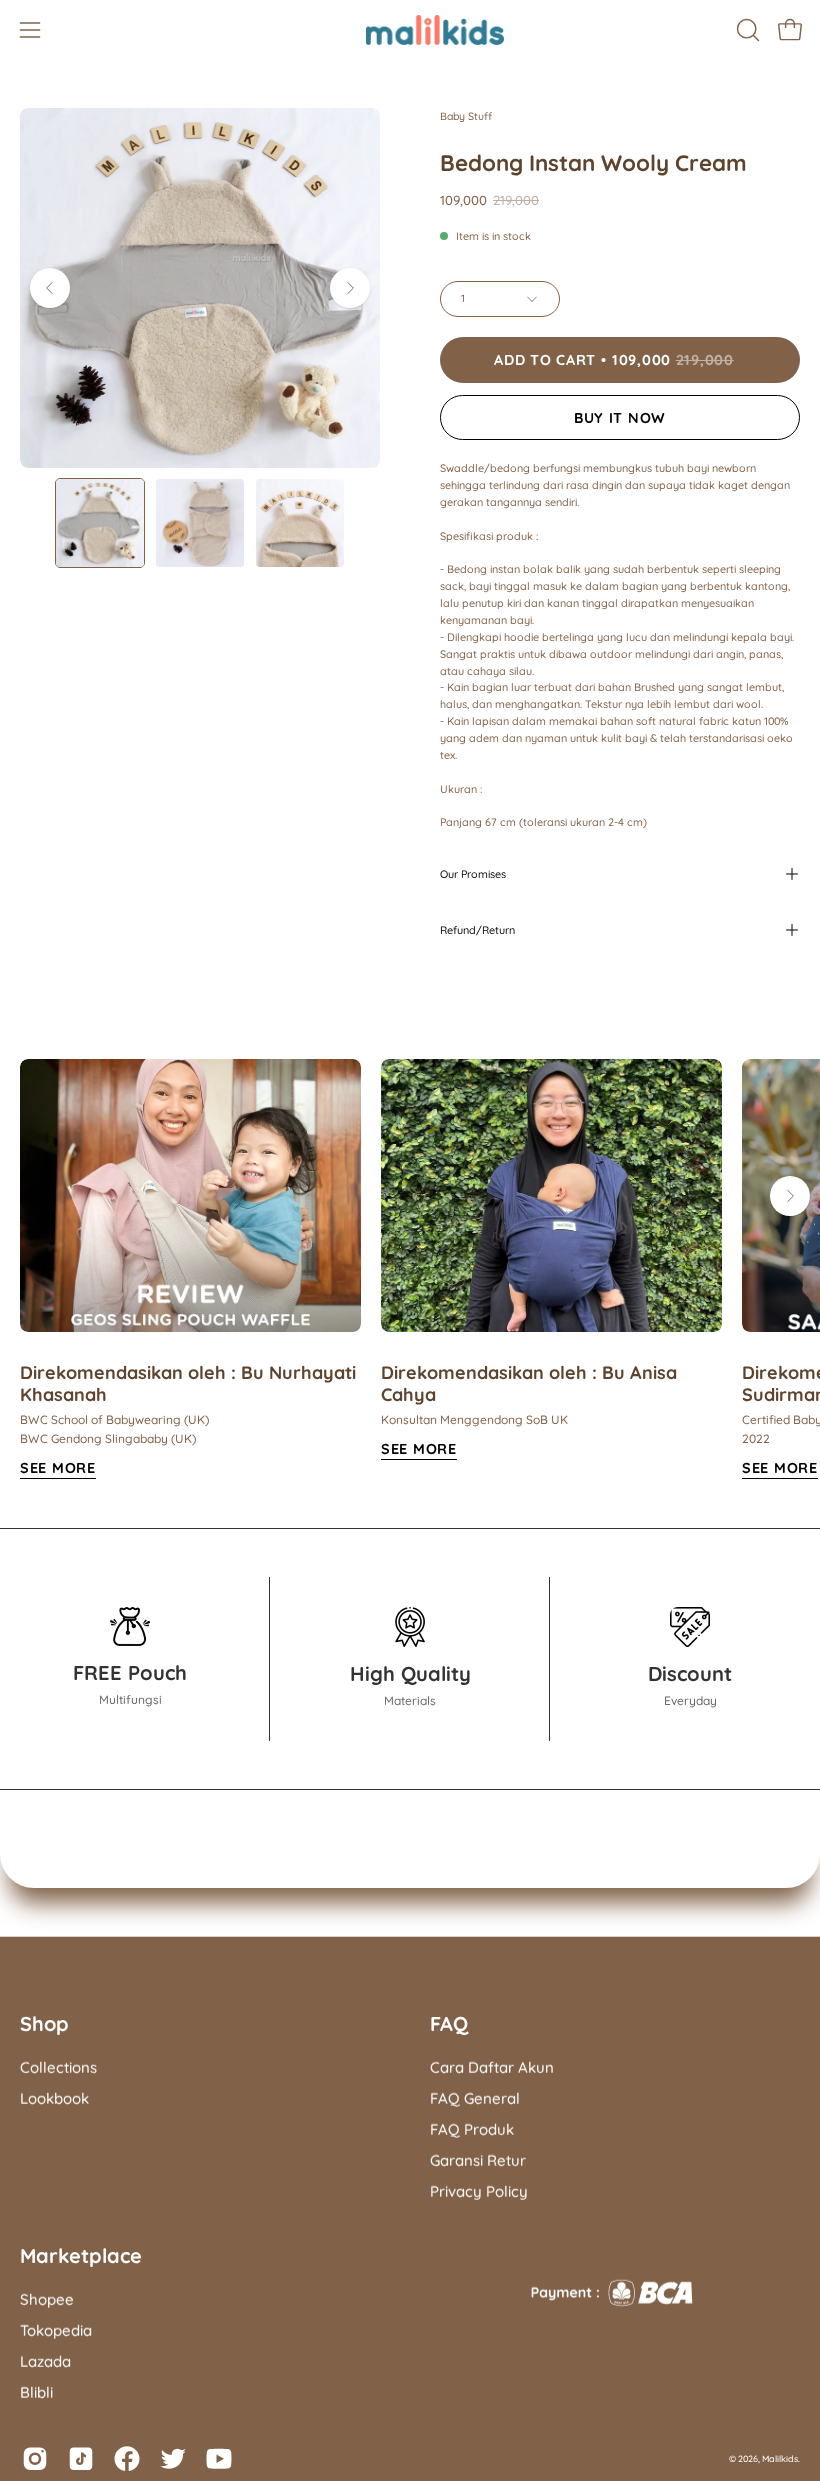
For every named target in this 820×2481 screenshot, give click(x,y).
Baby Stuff (466, 116)
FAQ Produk (472, 2129)
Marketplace (81, 2255)
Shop (44, 2023)
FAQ (449, 2023)
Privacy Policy (479, 2190)
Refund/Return (477, 930)
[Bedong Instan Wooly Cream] (100, 523)
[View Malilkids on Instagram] (35, 2459)
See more (419, 1449)
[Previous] (50, 288)
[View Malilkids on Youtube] (219, 2459)
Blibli (36, 2392)
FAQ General (475, 2098)
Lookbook (54, 2098)
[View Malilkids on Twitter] (173, 2459)
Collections (58, 2067)
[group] (410, 1269)
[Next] (350, 288)
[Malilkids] (410, 30)
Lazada (45, 2361)
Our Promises (473, 874)
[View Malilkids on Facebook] (127, 2459)
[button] (746, 30)
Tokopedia (56, 2330)
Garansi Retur (478, 2160)
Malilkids (780, 2458)
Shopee (47, 2299)
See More (58, 1468)
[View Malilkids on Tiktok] (81, 2459)
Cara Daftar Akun (492, 2067)
